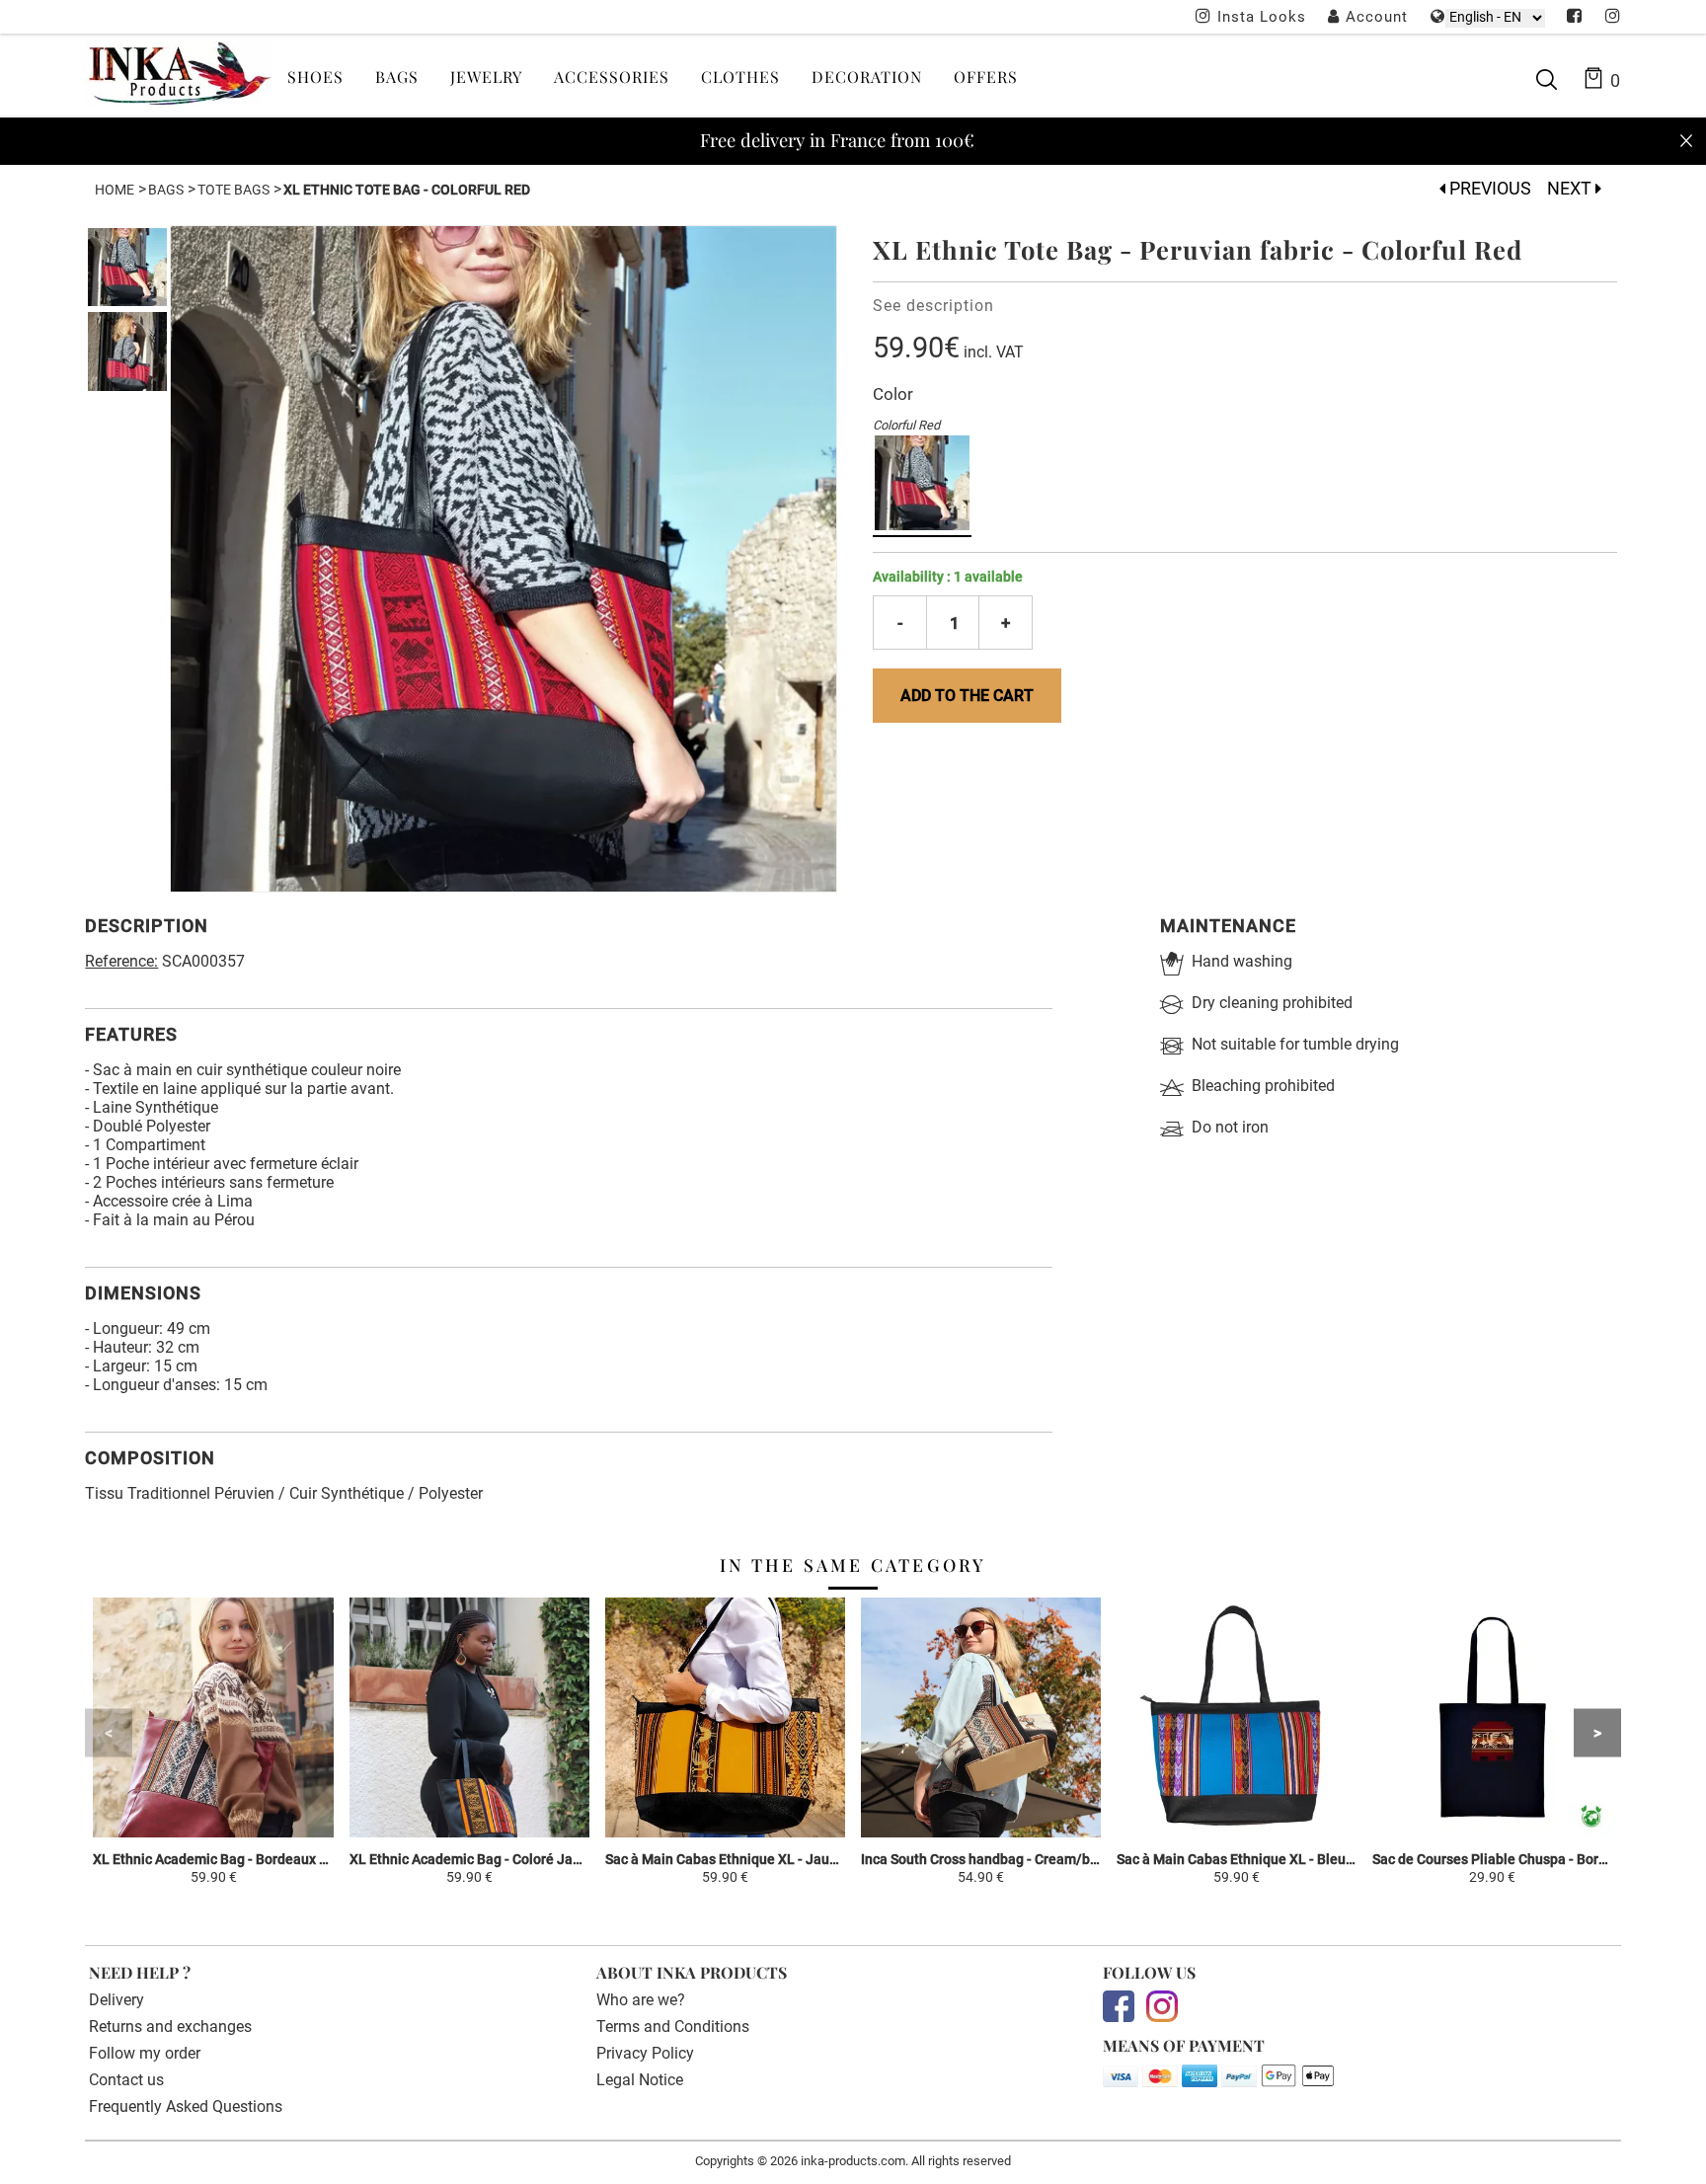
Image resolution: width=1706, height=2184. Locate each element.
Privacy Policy (645, 2053)
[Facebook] (1575, 18)
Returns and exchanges (170, 2027)
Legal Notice (640, 2080)
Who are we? (641, 2000)
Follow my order (145, 2053)
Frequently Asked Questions (186, 2106)
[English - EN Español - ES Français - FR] (1495, 17)
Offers (986, 77)
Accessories (612, 77)
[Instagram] (1613, 18)
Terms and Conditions (673, 2027)
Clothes (740, 77)
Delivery (116, 2000)
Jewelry (486, 77)
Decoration (867, 77)
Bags (397, 77)
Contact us (126, 2080)
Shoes (315, 77)
